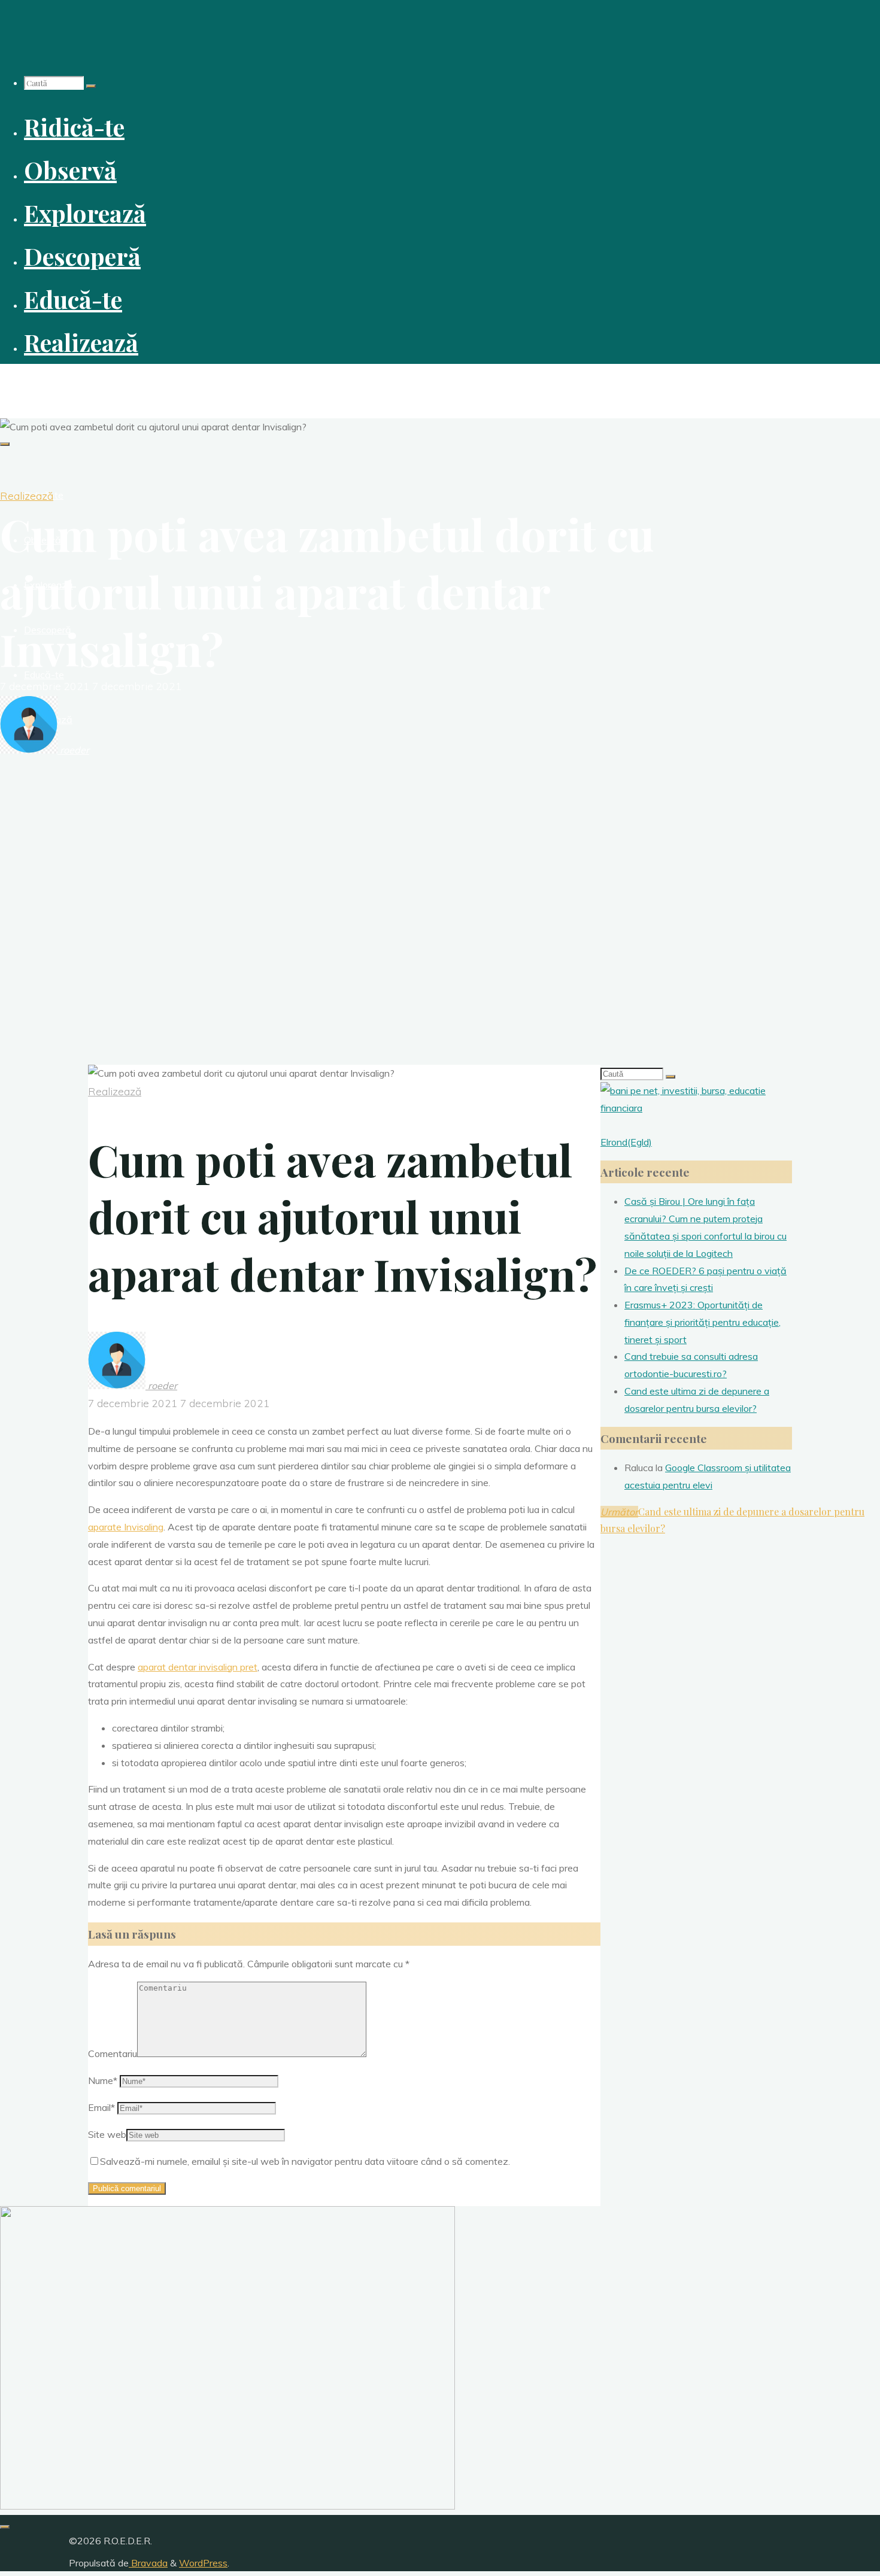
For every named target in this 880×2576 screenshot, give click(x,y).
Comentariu (113, 2053)
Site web (107, 2134)
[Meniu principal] (5, 444)
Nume (103, 2080)
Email (101, 2107)
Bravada (148, 2563)
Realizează (27, 496)
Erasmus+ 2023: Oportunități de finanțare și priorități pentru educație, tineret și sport (703, 1322)
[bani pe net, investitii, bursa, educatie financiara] (696, 1108)
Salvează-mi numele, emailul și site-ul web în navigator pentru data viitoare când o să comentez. (305, 2161)
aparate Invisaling (126, 1527)
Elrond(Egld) (626, 1142)
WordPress (203, 2563)
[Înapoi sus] (5, 2527)
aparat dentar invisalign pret (198, 1667)
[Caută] (91, 86)
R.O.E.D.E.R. (35, 384)
